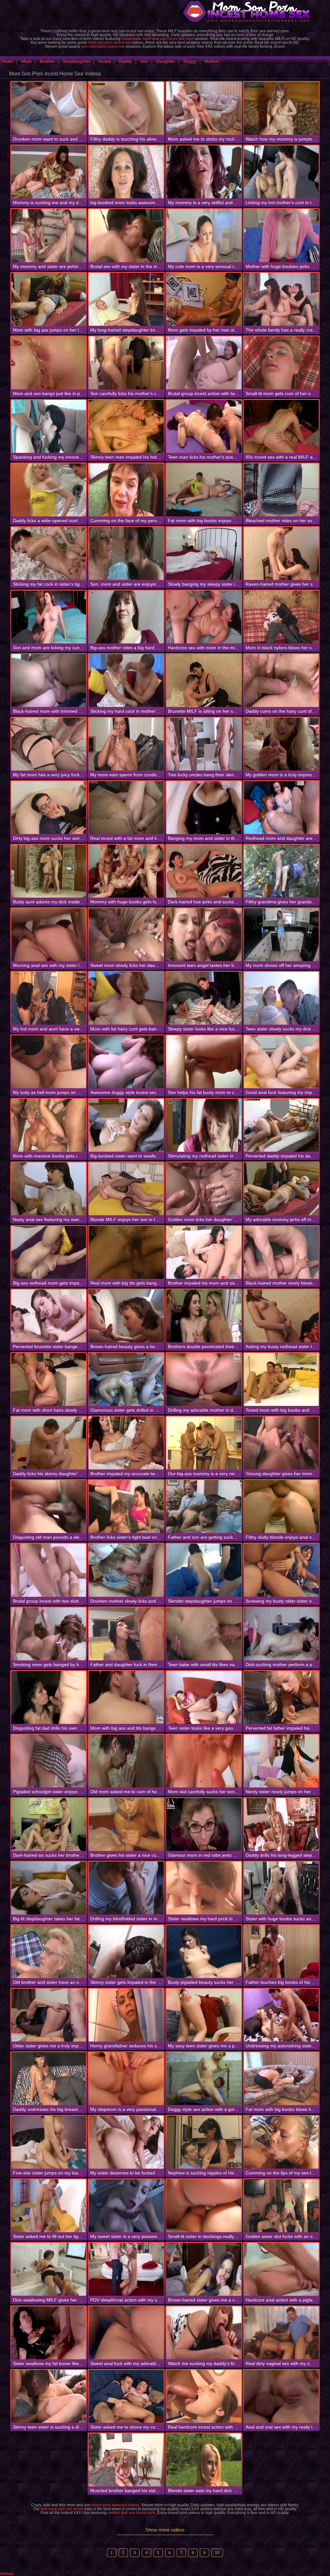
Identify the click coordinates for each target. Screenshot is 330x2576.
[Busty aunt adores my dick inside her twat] (49, 871)
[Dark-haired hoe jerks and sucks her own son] (204, 871)
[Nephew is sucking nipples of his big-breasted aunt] (204, 2142)
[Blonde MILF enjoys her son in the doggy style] (126, 1189)
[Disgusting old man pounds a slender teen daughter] (49, 1507)
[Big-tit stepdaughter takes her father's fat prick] (49, 1888)
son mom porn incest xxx (103, 46)
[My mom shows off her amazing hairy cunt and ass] (281, 935)
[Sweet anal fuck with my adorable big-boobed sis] (126, 2333)
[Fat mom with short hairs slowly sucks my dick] (49, 1379)
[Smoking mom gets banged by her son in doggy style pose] (49, 1634)
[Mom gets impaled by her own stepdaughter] (204, 299)
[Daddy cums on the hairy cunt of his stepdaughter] (281, 681)
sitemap (7, 2574)
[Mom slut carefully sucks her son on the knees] (204, 1761)
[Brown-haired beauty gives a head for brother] (126, 1316)
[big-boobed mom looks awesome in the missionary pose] (126, 172)
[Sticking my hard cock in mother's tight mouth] (126, 681)
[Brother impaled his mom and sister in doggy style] (204, 1252)
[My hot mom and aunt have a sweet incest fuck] (49, 998)
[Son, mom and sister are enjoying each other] (126, 553)
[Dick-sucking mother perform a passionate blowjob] (281, 1634)
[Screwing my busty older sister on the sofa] (281, 1570)
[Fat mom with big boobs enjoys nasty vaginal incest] (204, 490)
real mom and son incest (62, 2509)
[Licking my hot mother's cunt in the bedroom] (281, 172)
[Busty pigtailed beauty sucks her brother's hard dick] (204, 1952)
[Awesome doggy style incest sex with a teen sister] (126, 1062)
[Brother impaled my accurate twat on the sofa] (126, 1443)
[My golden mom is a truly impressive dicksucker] (281, 744)
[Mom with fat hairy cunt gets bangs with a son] (126, 998)
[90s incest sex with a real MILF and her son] (281, 426)
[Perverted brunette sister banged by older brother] (49, 1316)
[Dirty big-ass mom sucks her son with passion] (49, 808)
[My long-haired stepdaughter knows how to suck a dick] (126, 299)
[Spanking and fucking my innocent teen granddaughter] (49, 426)
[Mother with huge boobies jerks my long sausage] (281, 235)
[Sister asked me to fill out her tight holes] (49, 2206)
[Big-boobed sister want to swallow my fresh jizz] (126, 1125)
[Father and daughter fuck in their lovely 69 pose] (126, 1634)
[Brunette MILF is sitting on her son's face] (204, 681)
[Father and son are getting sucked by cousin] (204, 1507)
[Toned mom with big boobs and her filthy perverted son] (281, 1379)
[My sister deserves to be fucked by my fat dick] (126, 2142)
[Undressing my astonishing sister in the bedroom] (281, 2015)
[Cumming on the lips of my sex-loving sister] (281, 2142)
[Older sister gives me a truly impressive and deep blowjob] (49, 2015)
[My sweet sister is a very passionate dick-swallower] (126, 2206)
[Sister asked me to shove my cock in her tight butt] (126, 2396)
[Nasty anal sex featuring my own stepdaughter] (49, 1189)
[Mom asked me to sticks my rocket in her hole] (204, 108)
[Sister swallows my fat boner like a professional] (49, 2333)
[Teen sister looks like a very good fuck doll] (204, 1697)
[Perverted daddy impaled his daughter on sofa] (281, 1125)
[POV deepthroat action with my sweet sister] (126, 2269)
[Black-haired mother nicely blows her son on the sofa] (281, 1252)
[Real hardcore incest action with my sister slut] (204, 2396)
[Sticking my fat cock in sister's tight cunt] (49, 553)
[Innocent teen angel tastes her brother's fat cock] (204, 935)
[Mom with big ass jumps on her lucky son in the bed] (49, 299)
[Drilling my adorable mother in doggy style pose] (204, 1379)
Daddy (126, 61)
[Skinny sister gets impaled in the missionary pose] (126, 1952)
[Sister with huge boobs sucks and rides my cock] (281, 1888)
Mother (212, 61)
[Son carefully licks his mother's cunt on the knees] (126, 363)
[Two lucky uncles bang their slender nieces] (204, 744)
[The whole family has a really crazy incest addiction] (281, 299)
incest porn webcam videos (115, 2505)
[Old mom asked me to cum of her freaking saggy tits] (126, 1761)
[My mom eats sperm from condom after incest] (126, 744)
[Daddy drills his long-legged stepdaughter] (281, 1825)
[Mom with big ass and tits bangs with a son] (126, 1697)
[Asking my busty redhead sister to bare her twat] (281, 1316)
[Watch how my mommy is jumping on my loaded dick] (281, 108)
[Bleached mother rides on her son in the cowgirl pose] (281, 490)
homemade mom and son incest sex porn (158, 39)
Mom (26, 61)
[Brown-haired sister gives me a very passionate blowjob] (204, 2269)
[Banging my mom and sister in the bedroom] (204, 808)
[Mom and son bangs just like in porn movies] (49, 363)
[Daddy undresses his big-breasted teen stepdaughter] (49, 2079)
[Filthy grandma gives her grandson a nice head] (281, 871)
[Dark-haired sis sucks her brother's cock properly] (49, 1825)
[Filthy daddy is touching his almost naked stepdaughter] (126, 108)
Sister (7, 61)
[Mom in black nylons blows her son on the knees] (281, 617)
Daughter (166, 61)
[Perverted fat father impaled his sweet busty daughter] (281, 1697)
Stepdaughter (77, 61)
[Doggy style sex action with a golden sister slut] (204, 2079)
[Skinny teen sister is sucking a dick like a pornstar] (49, 2396)
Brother (47, 61)
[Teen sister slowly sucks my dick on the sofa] (281, 998)
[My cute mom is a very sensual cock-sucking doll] (204, 235)
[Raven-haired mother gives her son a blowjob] (281, 553)
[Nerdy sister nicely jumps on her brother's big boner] (281, 1761)
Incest (105, 61)
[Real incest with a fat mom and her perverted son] (126, 808)
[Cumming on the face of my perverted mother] (126, 490)
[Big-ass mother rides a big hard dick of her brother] (126, 617)
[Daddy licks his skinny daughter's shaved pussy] (49, 1443)
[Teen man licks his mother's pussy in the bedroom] (204, 426)
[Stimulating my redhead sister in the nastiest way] (204, 1125)
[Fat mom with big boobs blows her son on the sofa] (281, 2079)
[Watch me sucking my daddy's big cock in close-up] (204, 2333)
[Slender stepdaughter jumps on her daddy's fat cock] (204, 1570)
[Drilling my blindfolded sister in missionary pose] (126, 1888)
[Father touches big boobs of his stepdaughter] (281, 1952)
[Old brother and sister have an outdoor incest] (49, 1952)
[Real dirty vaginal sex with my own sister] (281, 2333)
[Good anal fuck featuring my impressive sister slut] (281, 1062)
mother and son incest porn (131, 2513)
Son (144, 61)
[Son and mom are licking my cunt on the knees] (49, 617)
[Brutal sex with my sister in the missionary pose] (126, 235)
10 (217, 2553)
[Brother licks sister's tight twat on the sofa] (126, 1507)
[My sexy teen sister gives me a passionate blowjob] (204, 2015)
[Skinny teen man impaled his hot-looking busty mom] (126, 426)
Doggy (190, 61)
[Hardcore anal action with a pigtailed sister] (281, 2269)
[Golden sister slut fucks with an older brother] (281, 2206)
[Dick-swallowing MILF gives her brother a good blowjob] (49, 2269)
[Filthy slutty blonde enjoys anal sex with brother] (281, 1507)
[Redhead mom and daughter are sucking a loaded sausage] (281, 808)
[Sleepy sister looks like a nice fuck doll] (204, 998)
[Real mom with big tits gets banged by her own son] (126, 1252)
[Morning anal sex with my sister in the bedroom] (49, 935)
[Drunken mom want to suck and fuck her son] (49, 108)
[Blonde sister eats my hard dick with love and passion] (204, 2460)
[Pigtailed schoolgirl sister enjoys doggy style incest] (49, 1761)
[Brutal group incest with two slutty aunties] (49, 1570)
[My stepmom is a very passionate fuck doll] (126, 2079)
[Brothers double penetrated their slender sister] (204, 1316)
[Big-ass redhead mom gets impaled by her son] (49, 1252)
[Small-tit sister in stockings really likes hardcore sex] (204, 2206)
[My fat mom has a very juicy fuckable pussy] (49, 744)
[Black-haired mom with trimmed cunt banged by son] (49, 681)
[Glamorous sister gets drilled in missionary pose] (126, 1379)
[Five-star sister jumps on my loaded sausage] (49, 2142)
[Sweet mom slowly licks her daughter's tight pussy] (126, 935)
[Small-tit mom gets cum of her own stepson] (281, 363)
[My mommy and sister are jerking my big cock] (49, 235)
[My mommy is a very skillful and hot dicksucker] (204, 172)
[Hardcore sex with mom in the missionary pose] (204, 617)
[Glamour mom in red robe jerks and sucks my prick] (204, 1825)
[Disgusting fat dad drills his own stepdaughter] (49, 1697)
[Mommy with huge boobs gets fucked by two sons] (126, 871)
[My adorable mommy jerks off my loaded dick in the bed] (281, 1189)
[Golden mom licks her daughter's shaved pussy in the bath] (204, 1189)
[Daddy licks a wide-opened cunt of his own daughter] (49, 490)
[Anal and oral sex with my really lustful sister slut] (281, 2396)
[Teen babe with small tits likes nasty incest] (204, 1634)
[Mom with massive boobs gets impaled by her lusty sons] (49, 1125)
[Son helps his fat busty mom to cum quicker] (204, 1062)
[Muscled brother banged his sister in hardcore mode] (126, 2460)
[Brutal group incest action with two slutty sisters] (204, 363)
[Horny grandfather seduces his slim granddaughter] (126, 2015)
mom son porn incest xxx (109, 43)
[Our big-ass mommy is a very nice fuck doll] (204, 1443)
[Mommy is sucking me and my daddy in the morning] (49, 172)
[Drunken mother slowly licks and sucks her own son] (126, 1570)
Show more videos (165, 2530)
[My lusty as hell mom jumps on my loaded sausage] (49, 1062)
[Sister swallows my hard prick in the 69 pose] (204, 1888)
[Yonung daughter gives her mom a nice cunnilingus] (281, 1443)
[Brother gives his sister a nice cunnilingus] (126, 1825)
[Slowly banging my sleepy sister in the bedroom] (204, 553)
